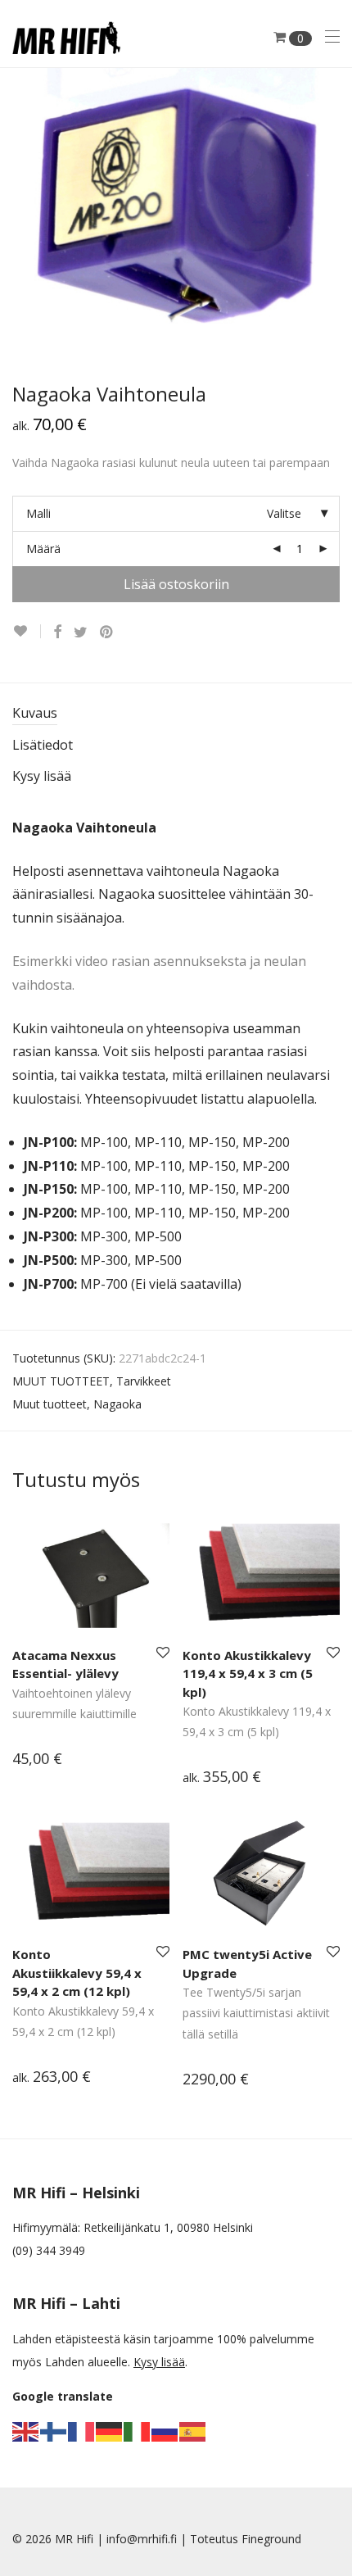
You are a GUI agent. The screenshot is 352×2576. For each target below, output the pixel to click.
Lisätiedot (43, 745)
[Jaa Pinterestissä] (107, 632)
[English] (26, 2431)
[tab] (176, 714)
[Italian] (138, 2431)
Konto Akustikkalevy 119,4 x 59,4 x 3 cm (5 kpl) (248, 1673)
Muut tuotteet (50, 1404)
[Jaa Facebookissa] (57, 632)
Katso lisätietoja (47, 1760)
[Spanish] (193, 2431)
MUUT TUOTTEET (61, 1381)
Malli (38, 513)
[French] (82, 2431)
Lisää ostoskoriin (176, 584)
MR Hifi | (81, 2539)
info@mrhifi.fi (142, 2539)
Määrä (43, 549)
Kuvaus (35, 713)
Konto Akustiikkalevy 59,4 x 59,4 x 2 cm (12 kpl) (77, 1973)
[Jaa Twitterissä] (81, 632)
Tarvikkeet (144, 1381)
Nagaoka (117, 1404)
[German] (110, 2431)
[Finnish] (54, 2431)
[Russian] (165, 2431)
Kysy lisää (42, 776)
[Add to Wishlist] (27, 631)
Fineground (271, 2539)
